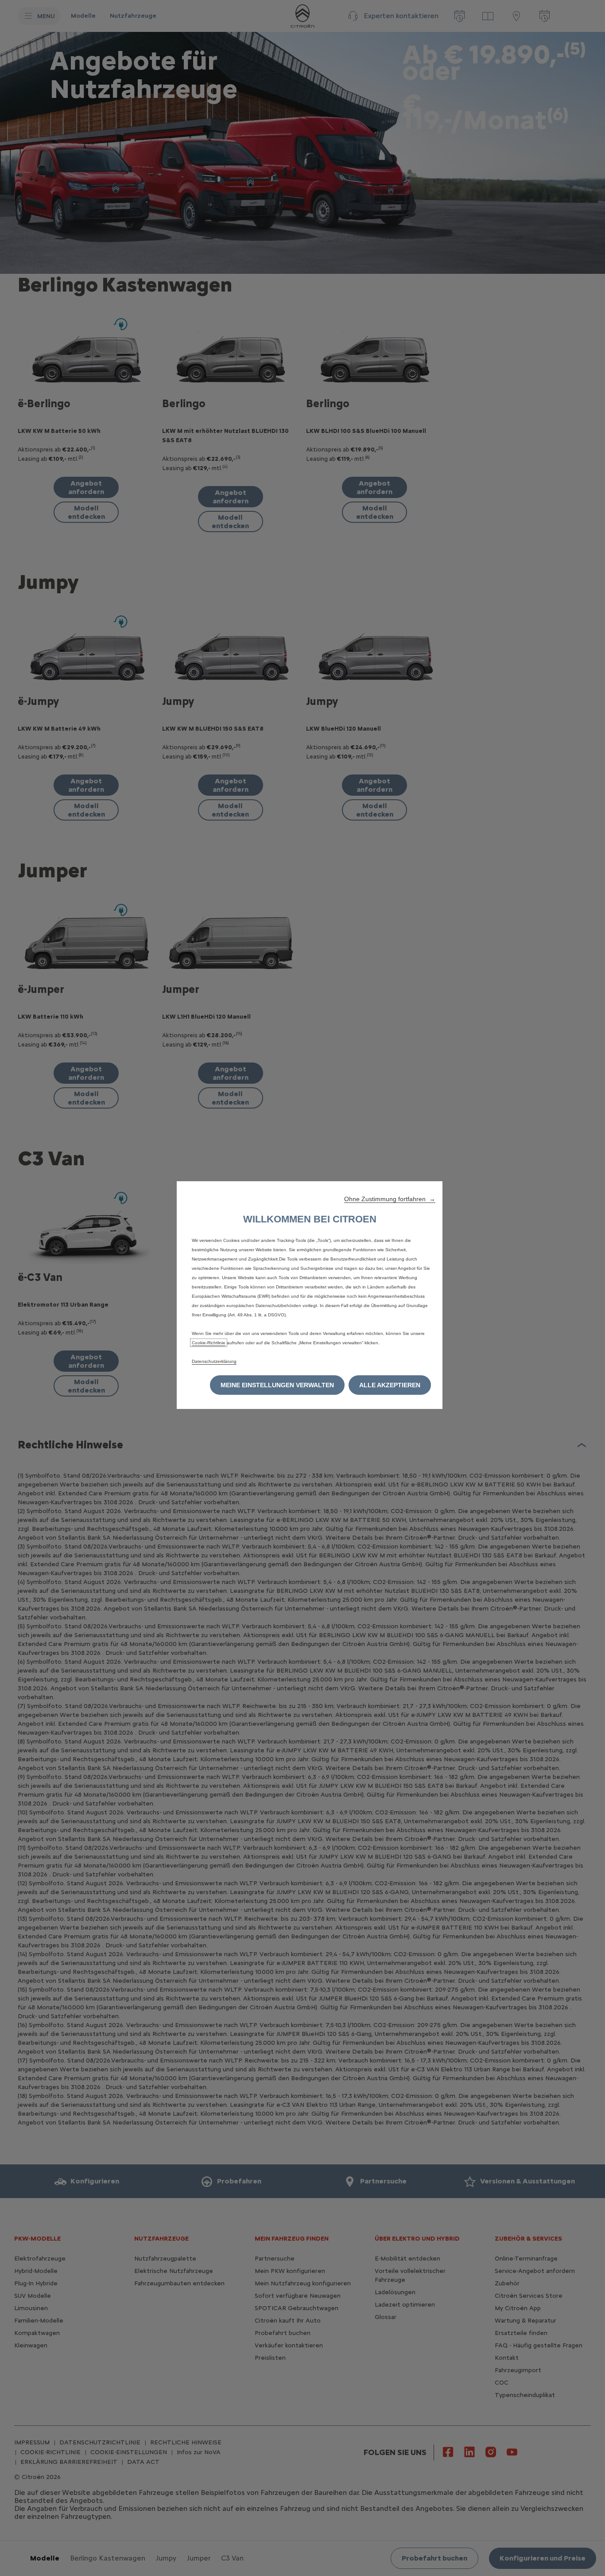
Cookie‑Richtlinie (209, 1343)
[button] (390, 1199)
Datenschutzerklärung (214, 1361)
